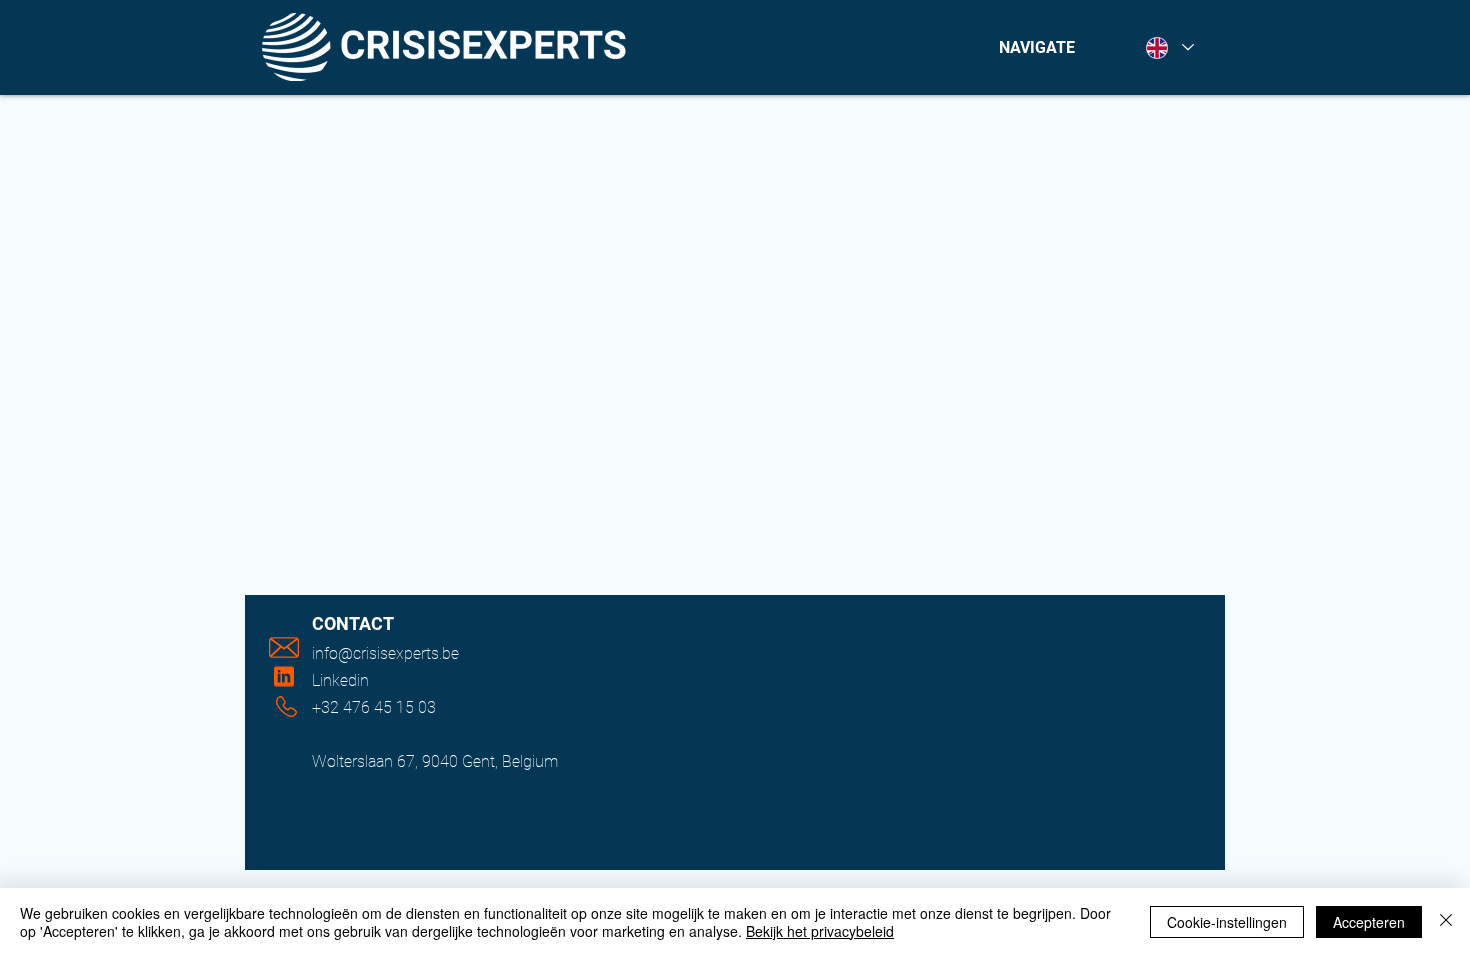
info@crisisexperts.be (385, 653)
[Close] (1446, 922)
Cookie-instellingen (1227, 922)
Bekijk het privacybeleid (820, 931)
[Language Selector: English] (1169, 47)
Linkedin (340, 680)
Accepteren (1369, 922)
